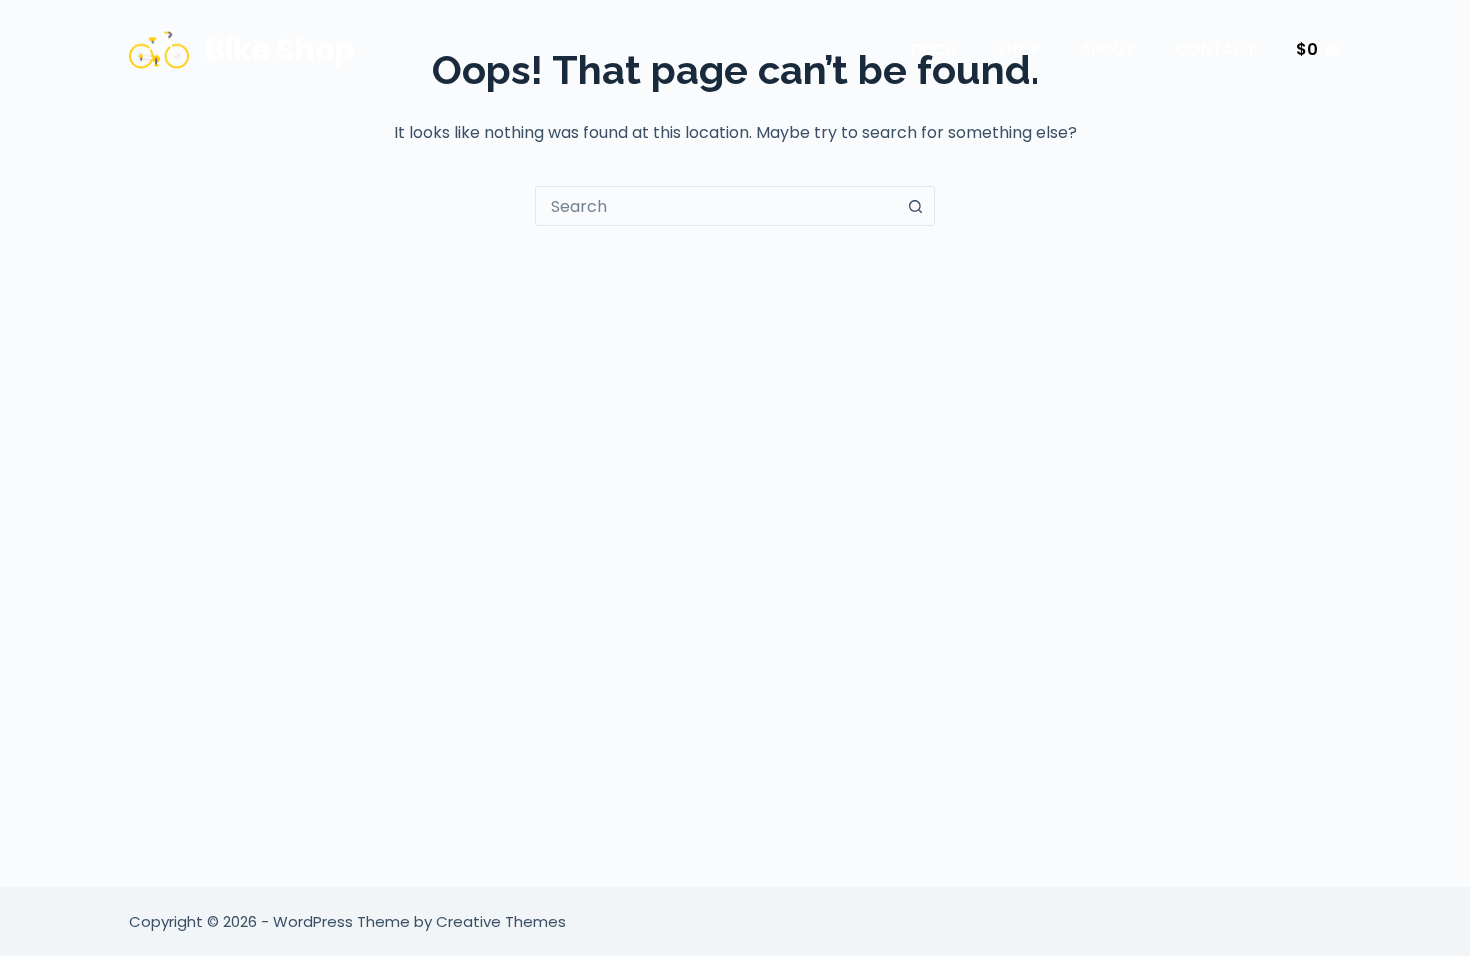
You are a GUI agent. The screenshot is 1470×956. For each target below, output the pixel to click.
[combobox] (716, 206)
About (1107, 49)
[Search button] (915, 206)
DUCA (934, 49)
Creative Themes (501, 921)
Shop (1018, 49)
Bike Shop (280, 49)
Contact (1215, 49)
